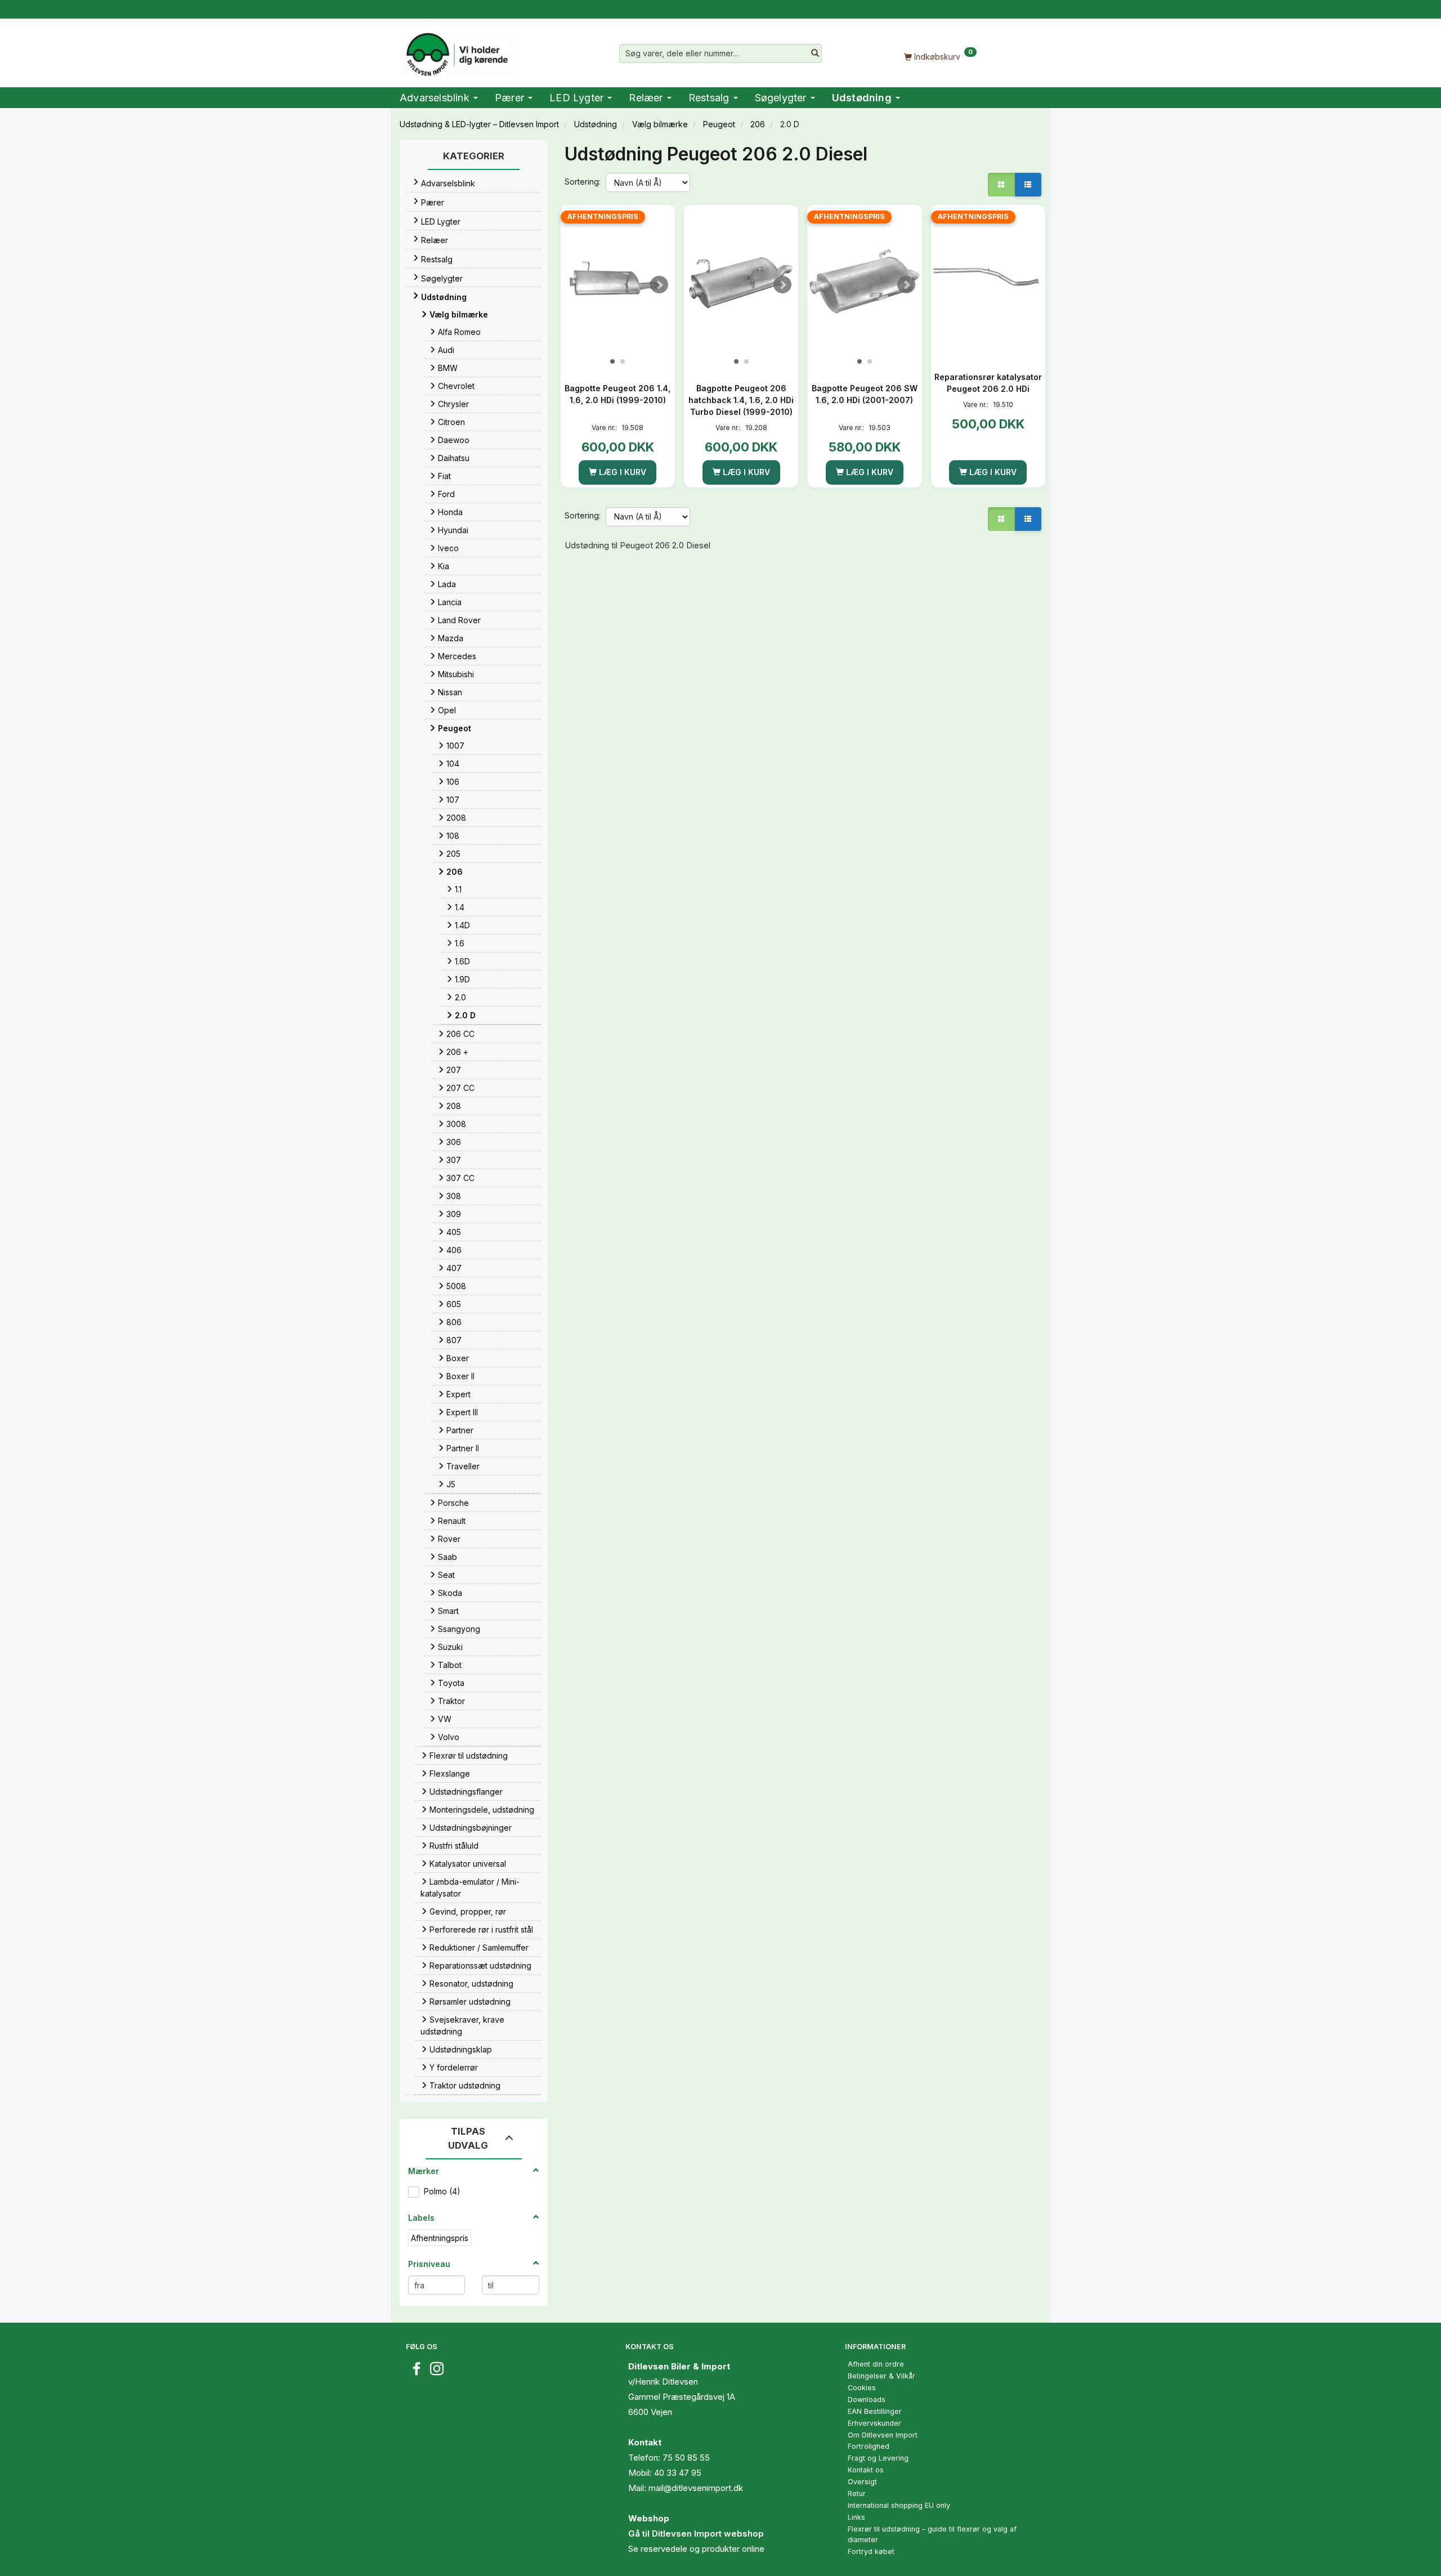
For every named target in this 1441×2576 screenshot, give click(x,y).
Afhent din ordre (876, 2364)
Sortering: (583, 182)
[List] (1028, 185)
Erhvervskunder (874, 2423)
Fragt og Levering (878, 2458)
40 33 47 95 (678, 2473)
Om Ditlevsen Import (883, 2435)
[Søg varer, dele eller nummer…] (815, 53)
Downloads (867, 2400)
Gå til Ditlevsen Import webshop (696, 2533)
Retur (857, 2494)
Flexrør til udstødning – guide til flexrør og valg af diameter (932, 2534)
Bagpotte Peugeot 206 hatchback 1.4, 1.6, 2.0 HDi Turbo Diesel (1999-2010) (741, 400)
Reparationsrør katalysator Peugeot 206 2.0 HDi (988, 383)
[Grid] (1001, 185)
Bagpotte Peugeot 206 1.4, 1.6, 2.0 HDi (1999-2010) (617, 394)
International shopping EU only (899, 2505)
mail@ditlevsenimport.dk (696, 2488)
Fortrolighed (869, 2446)
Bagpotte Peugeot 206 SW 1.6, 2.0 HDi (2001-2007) (865, 394)
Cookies (862, 2388)
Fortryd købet (871, 2552)
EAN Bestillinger (875, 2411)
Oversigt (862, 2482)
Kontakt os (866, 2470)
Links (856, 2517)
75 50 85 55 (686, 2458)
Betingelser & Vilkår (881, 2376)
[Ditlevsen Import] (456, 51)
